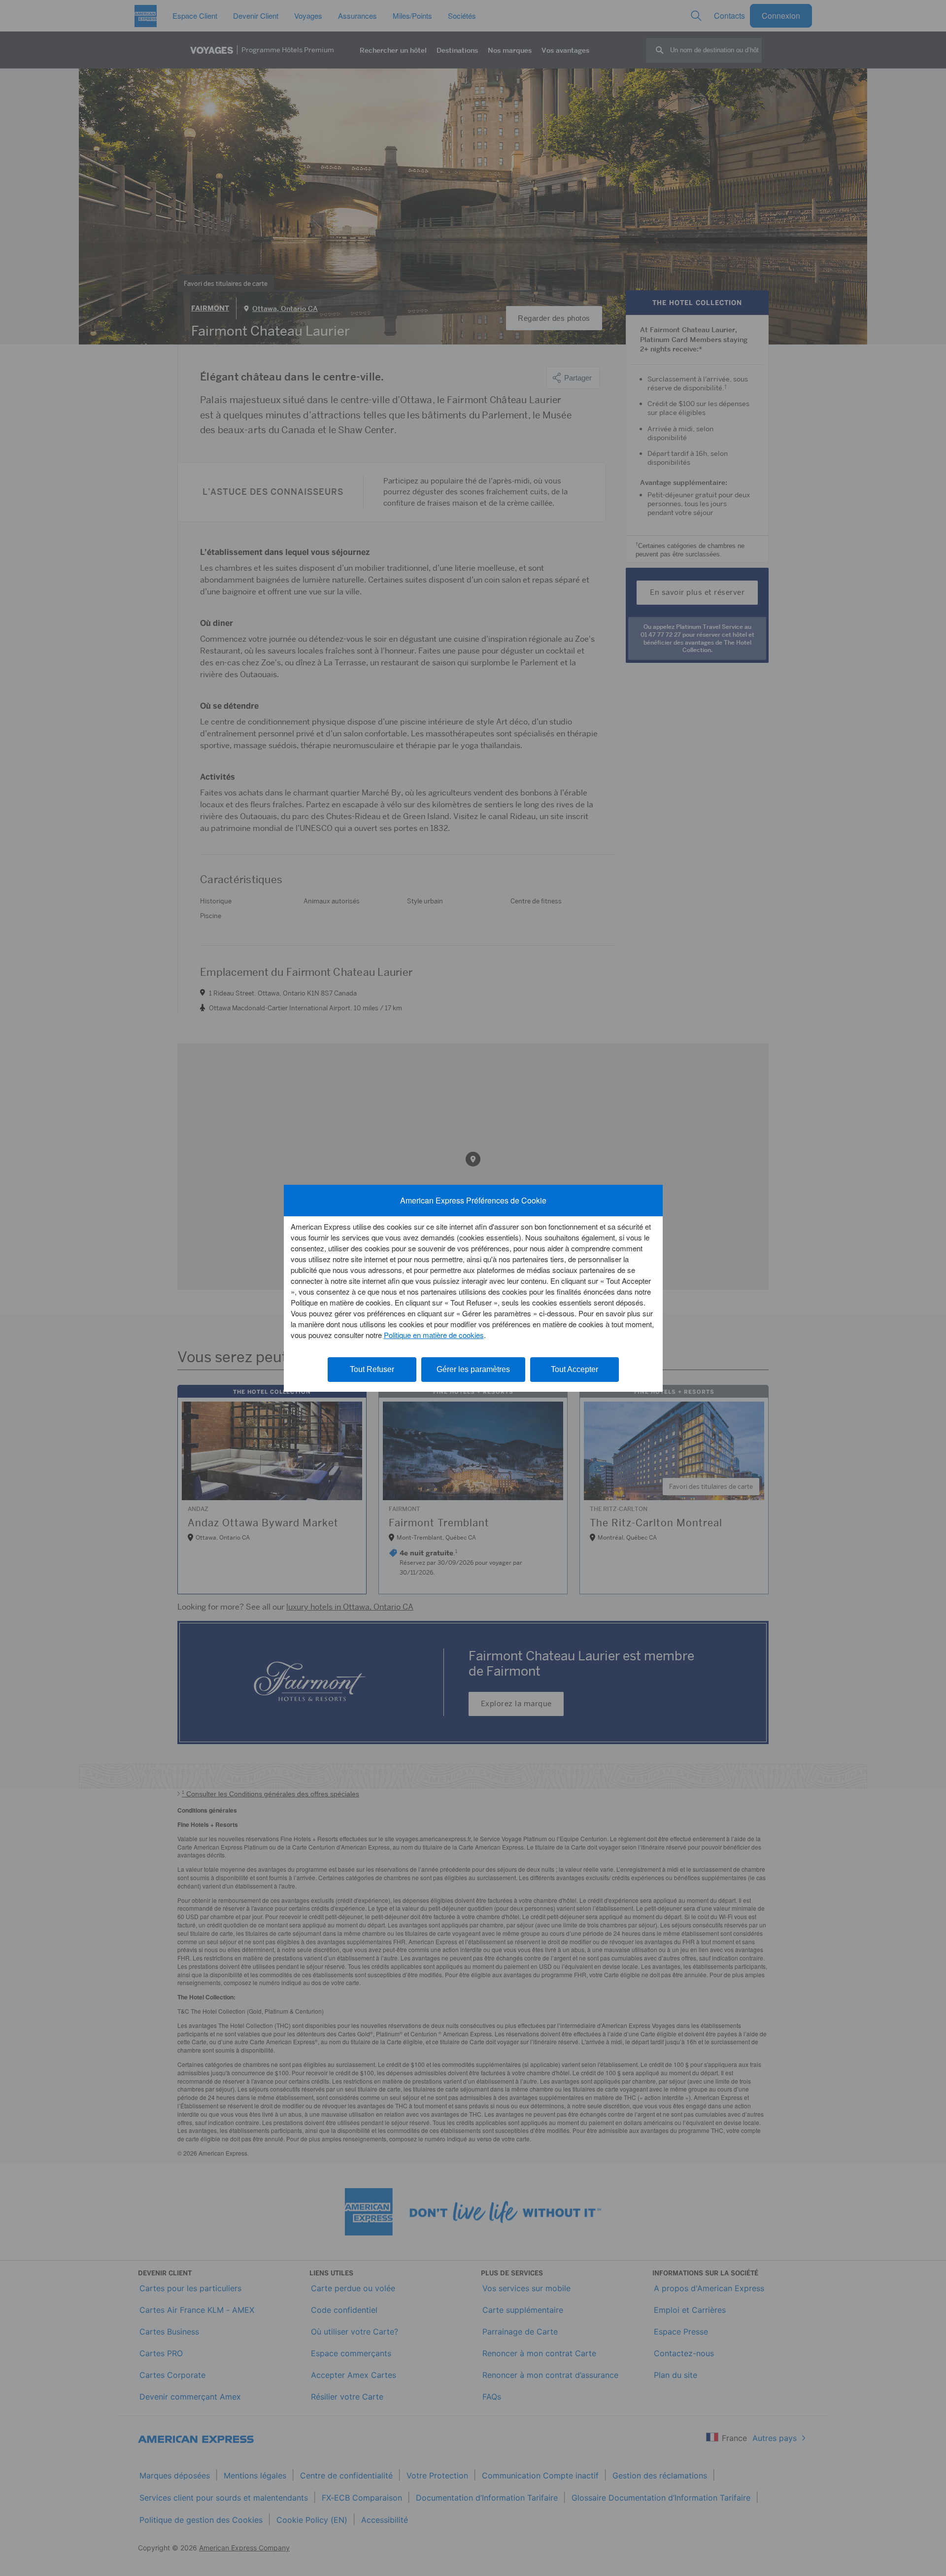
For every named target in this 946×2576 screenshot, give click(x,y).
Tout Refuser (372, 1369)
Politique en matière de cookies (434, 1335)
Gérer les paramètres (473, 1369)
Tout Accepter (574, 1369)
